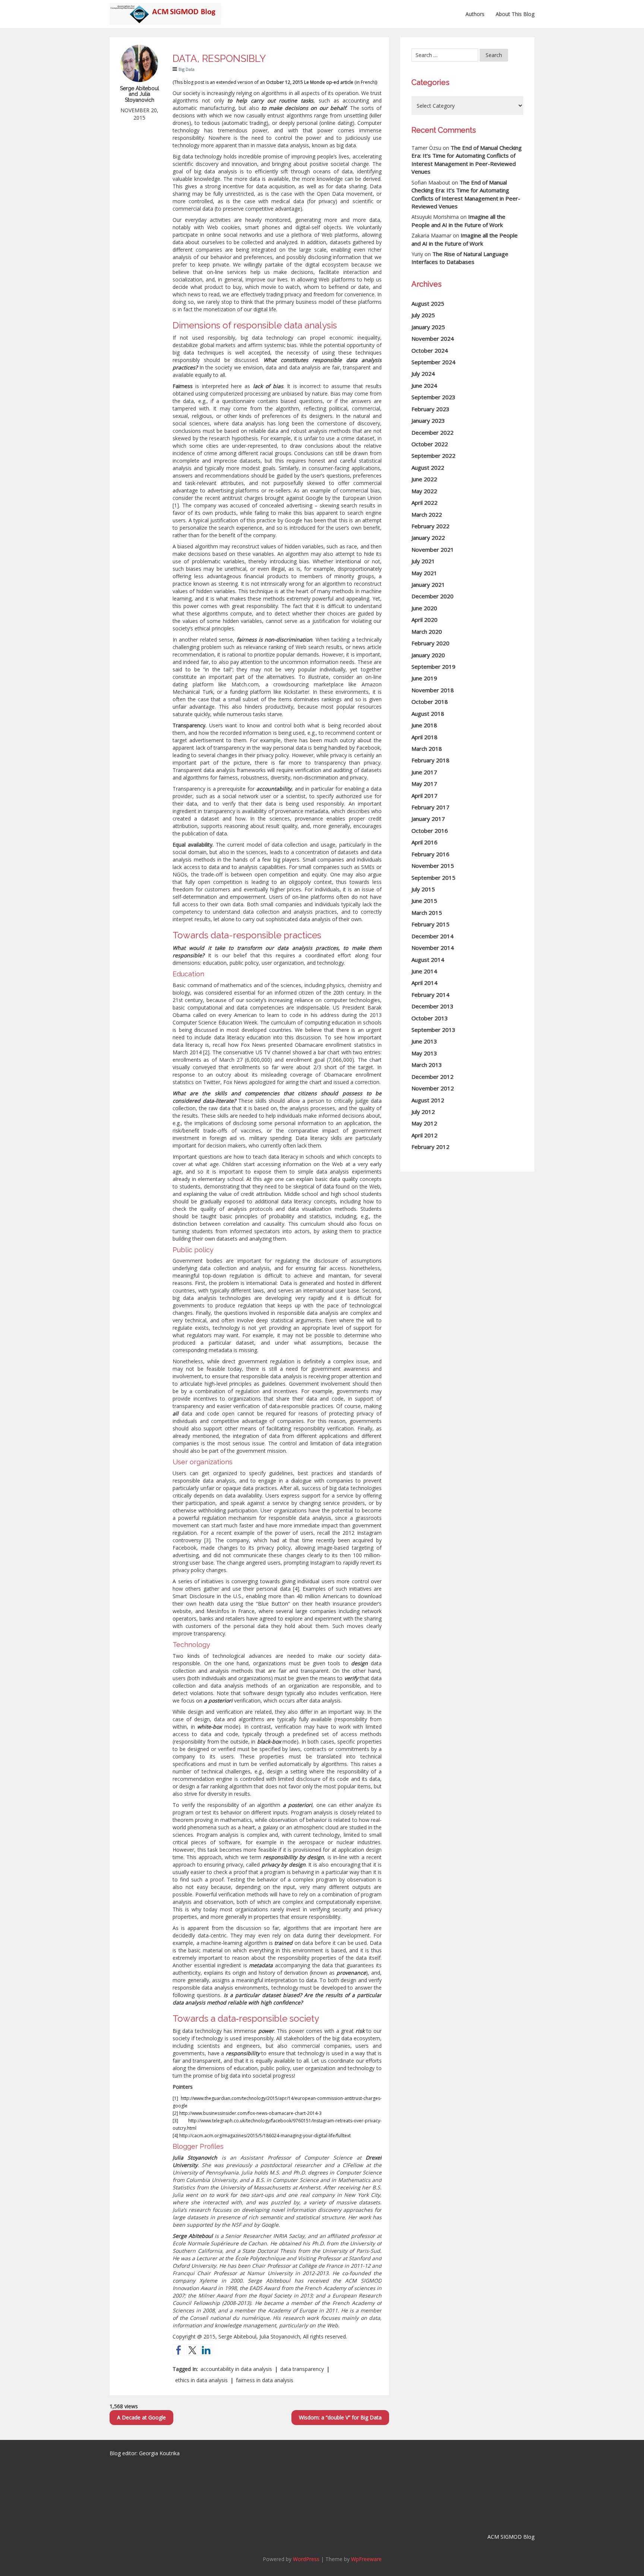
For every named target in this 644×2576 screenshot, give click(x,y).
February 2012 (430, 1147)
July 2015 (423, 889)
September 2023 (433, 397)
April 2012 (424, 1135)
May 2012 (424, 1123)
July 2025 (423, 315)
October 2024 (430, 350)
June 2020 (424, 608)
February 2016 (430, 854)
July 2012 (423, 1112)
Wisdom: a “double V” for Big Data (340, 2417)
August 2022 (428, 467)
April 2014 (424, 983)
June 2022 (424, 479)
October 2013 (430, 1018)
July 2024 (423, 374)
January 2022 (428, 538)
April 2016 (424, 842)
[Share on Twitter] (192, 2350)
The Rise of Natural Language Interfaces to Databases (460, 258)
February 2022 (430, 526)
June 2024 (424, 385)
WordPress (306, 2559)
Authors (475, 14)
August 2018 (428, 714)
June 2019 (424, 678)
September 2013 (433, 1030)
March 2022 (427, 514)
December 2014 (433, 936)
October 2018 (430, 702)
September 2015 (433, 878)
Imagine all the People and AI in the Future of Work (458, 221)
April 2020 (424, 620)
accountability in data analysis (236, 2369)
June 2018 (424, 725)
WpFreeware (366, 2559)
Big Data (187, 69)
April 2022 (424, 503)
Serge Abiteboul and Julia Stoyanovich (140, 94)
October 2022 (430, 444)
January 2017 (428, 819)
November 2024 (433, 338)
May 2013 (424, 1053)
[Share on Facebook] (179, 2350)
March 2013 (427, 1065)
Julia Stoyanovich (195, 2158)
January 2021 (428, 585)
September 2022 (433, 456)
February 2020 (430, 643)
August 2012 (428, 1100)
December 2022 (433, 432)
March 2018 (427, 749)
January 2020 (428, 655)
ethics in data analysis (201, 2380)
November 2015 (433, 866)
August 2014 (428, 960)
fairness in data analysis (265, 2380)
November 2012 (433, 1088)
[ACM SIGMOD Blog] (165, 9)
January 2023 (428, 421)
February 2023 (430, 409)
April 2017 (424, 796)
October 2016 (430, 831)
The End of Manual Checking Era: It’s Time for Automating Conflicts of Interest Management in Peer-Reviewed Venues (467, 160)
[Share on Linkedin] (206, 2350)
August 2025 (428, 303)
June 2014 (424, 971)
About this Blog (515, 14)
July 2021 (423, 561)
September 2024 (433, 362)
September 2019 (433, 667)
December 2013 (433, 1006)
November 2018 (433, 690)
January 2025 (428, 327)
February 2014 (430, 995)
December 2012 (433, 1077)
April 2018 (424, 737)
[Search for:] (445, 55)
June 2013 (424, 1041)
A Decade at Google (141, 2417)
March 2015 (427, 913)
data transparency (302, 2369)
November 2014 (433, 948)
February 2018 (430, 760)
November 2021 (433, 549)
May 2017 (424, 784)
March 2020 (427, 632)
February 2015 (430, 924)
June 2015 (424, 901)
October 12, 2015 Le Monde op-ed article (310, 82)
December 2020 (433, 596)
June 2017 (424, 772)
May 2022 (424, 491)
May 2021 (424, 573)
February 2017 (430, 807)
